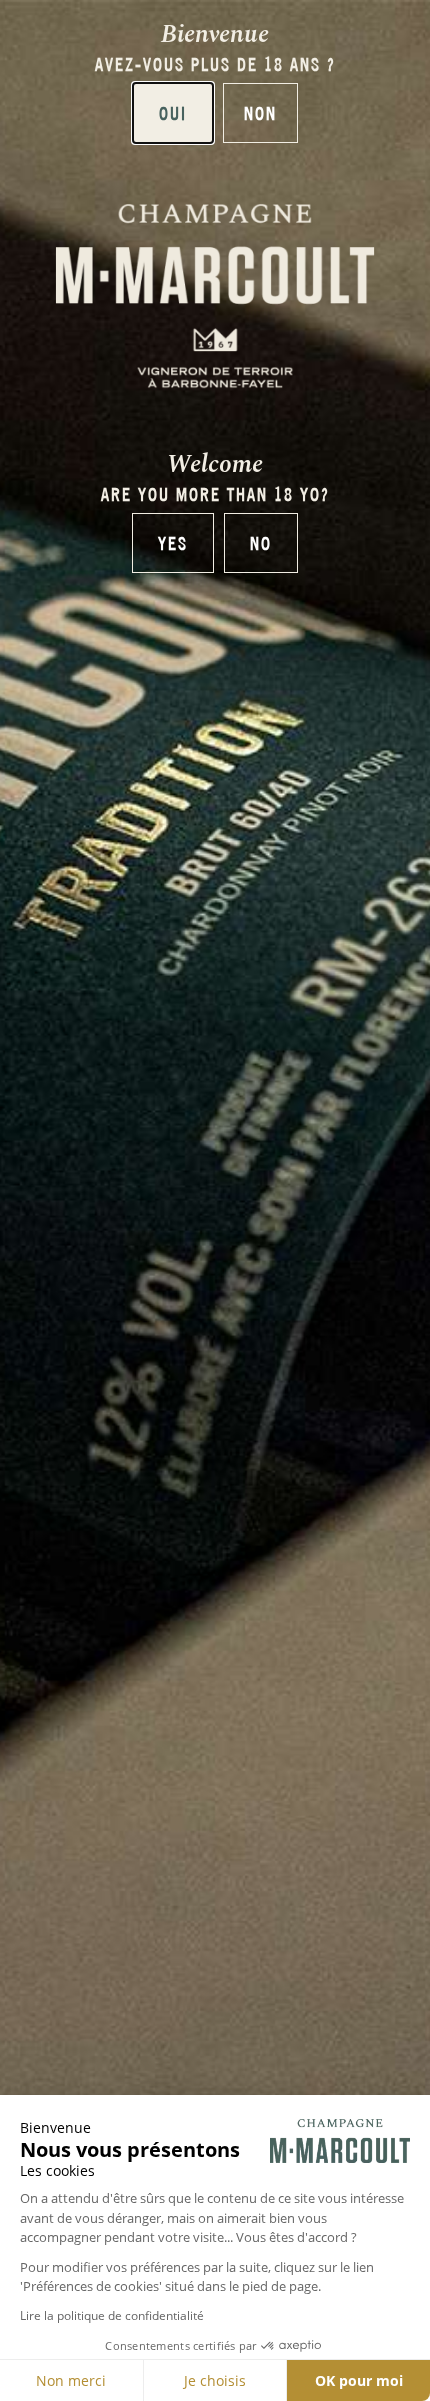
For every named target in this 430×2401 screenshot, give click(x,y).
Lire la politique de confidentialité (112, 2315)
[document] (215, 1200)
